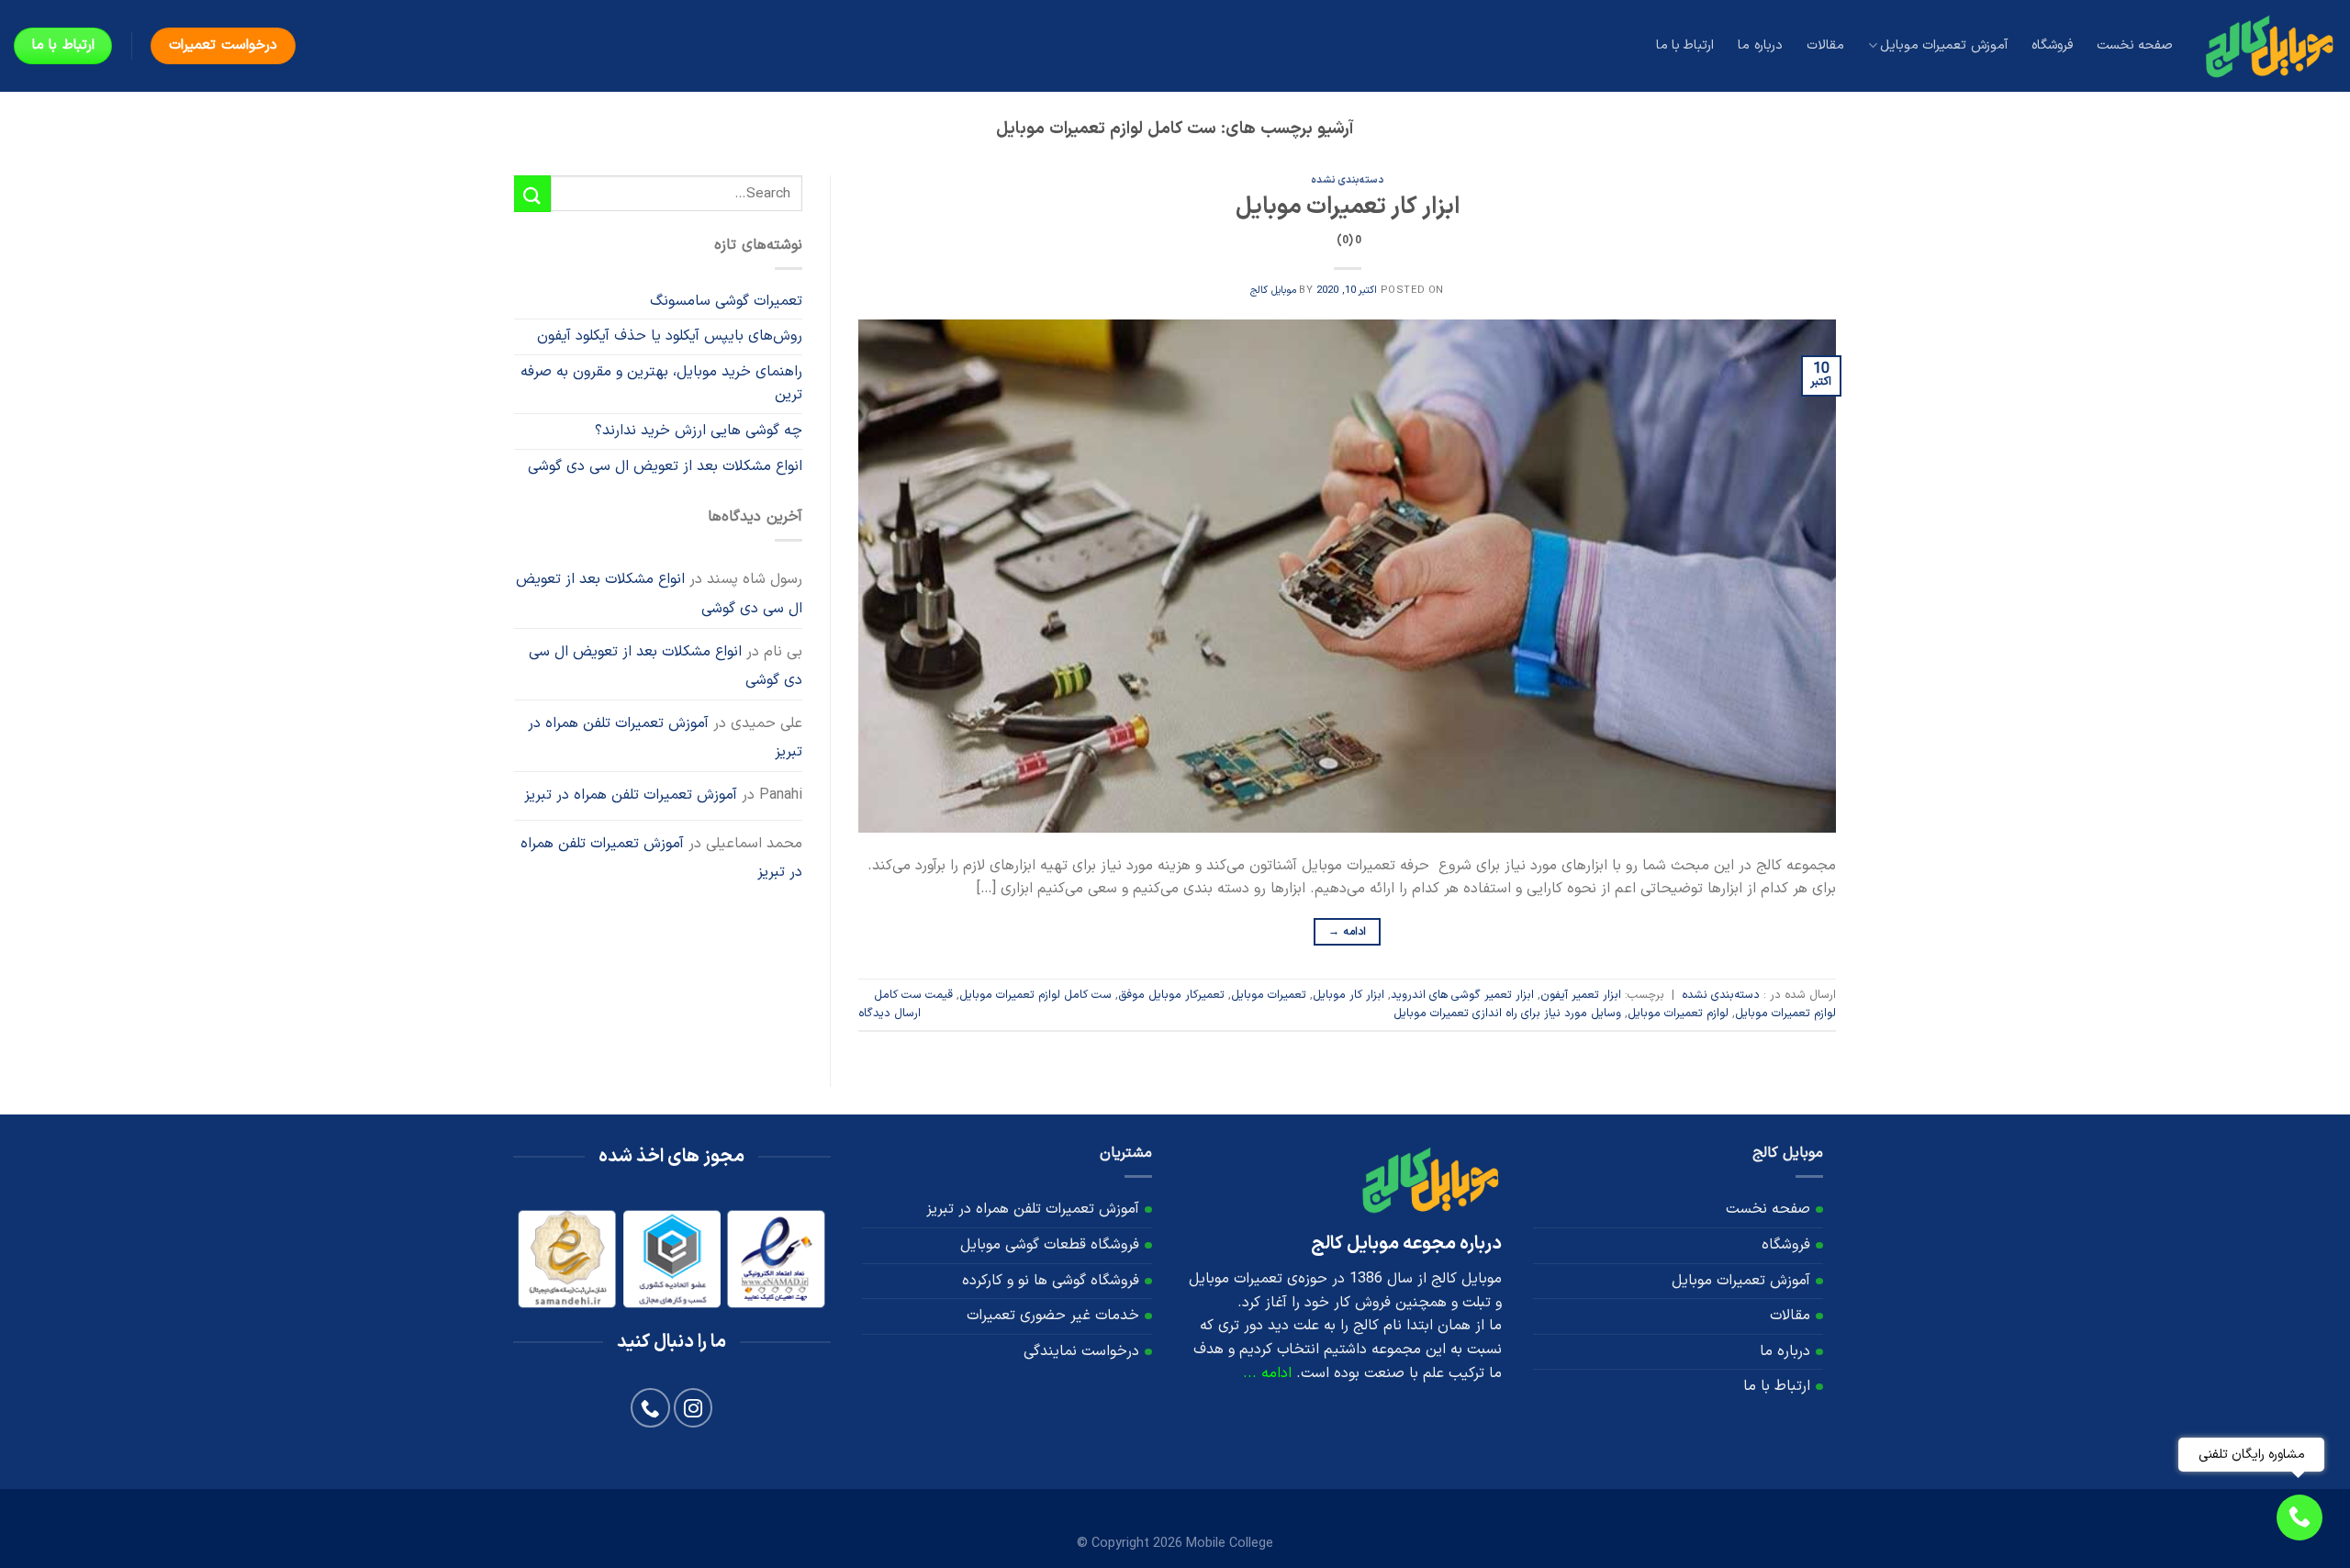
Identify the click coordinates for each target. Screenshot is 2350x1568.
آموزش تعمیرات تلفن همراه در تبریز (665, 738)
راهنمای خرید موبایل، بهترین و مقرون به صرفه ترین (661, 384)
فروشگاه (2052, 45)
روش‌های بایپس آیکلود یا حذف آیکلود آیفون (670, 336)
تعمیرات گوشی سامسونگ (726, 301)
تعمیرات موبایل (1269, 995)
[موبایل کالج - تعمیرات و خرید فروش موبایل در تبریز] (2268, 45)
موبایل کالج (1273, 291)
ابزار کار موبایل (1348, 995)
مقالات (1825, 45)
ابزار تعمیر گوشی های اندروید (1462, 995)
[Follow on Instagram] (694, 1408)
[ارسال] (532, 193)
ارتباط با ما (1685, 45)
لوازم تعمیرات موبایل (1678, 1013)
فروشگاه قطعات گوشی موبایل (1050, 1245)
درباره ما (1760, 45)
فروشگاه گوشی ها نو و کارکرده (1051, 1281)
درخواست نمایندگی (1081, 1351)
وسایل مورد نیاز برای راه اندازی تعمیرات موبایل (1507, 1013)
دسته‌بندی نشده (1348, 180)
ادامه (1347, 932)
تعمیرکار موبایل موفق (1171, 995)
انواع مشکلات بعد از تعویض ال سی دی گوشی (665, 466)
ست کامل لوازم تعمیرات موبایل (1035, 995)
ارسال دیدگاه (890, 1013)
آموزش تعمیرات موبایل (1944, 45)
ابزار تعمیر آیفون (1581, 995)
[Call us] (650, 1408)
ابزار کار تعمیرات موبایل (1348, 219)
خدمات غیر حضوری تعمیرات (1053, 1316)
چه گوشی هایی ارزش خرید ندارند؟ (699, 431)
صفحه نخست (2135, 45)
